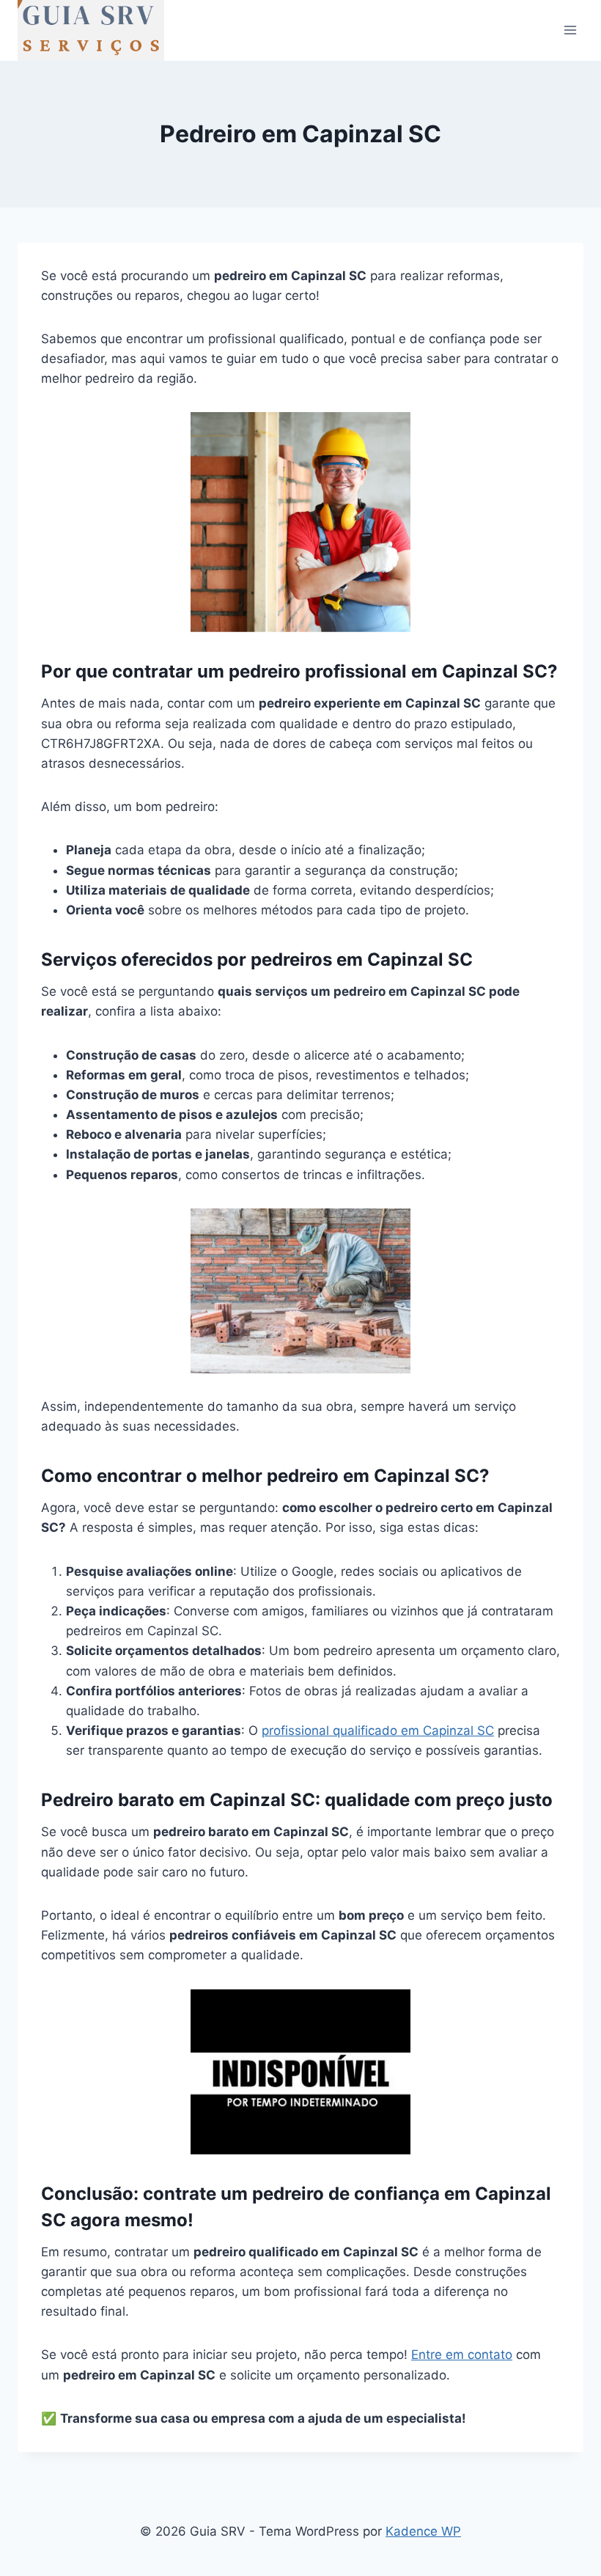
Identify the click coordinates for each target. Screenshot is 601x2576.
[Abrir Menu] (570, 30)
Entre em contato (462, 2355)
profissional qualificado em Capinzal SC (378, 1731)
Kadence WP (423, 2531)
